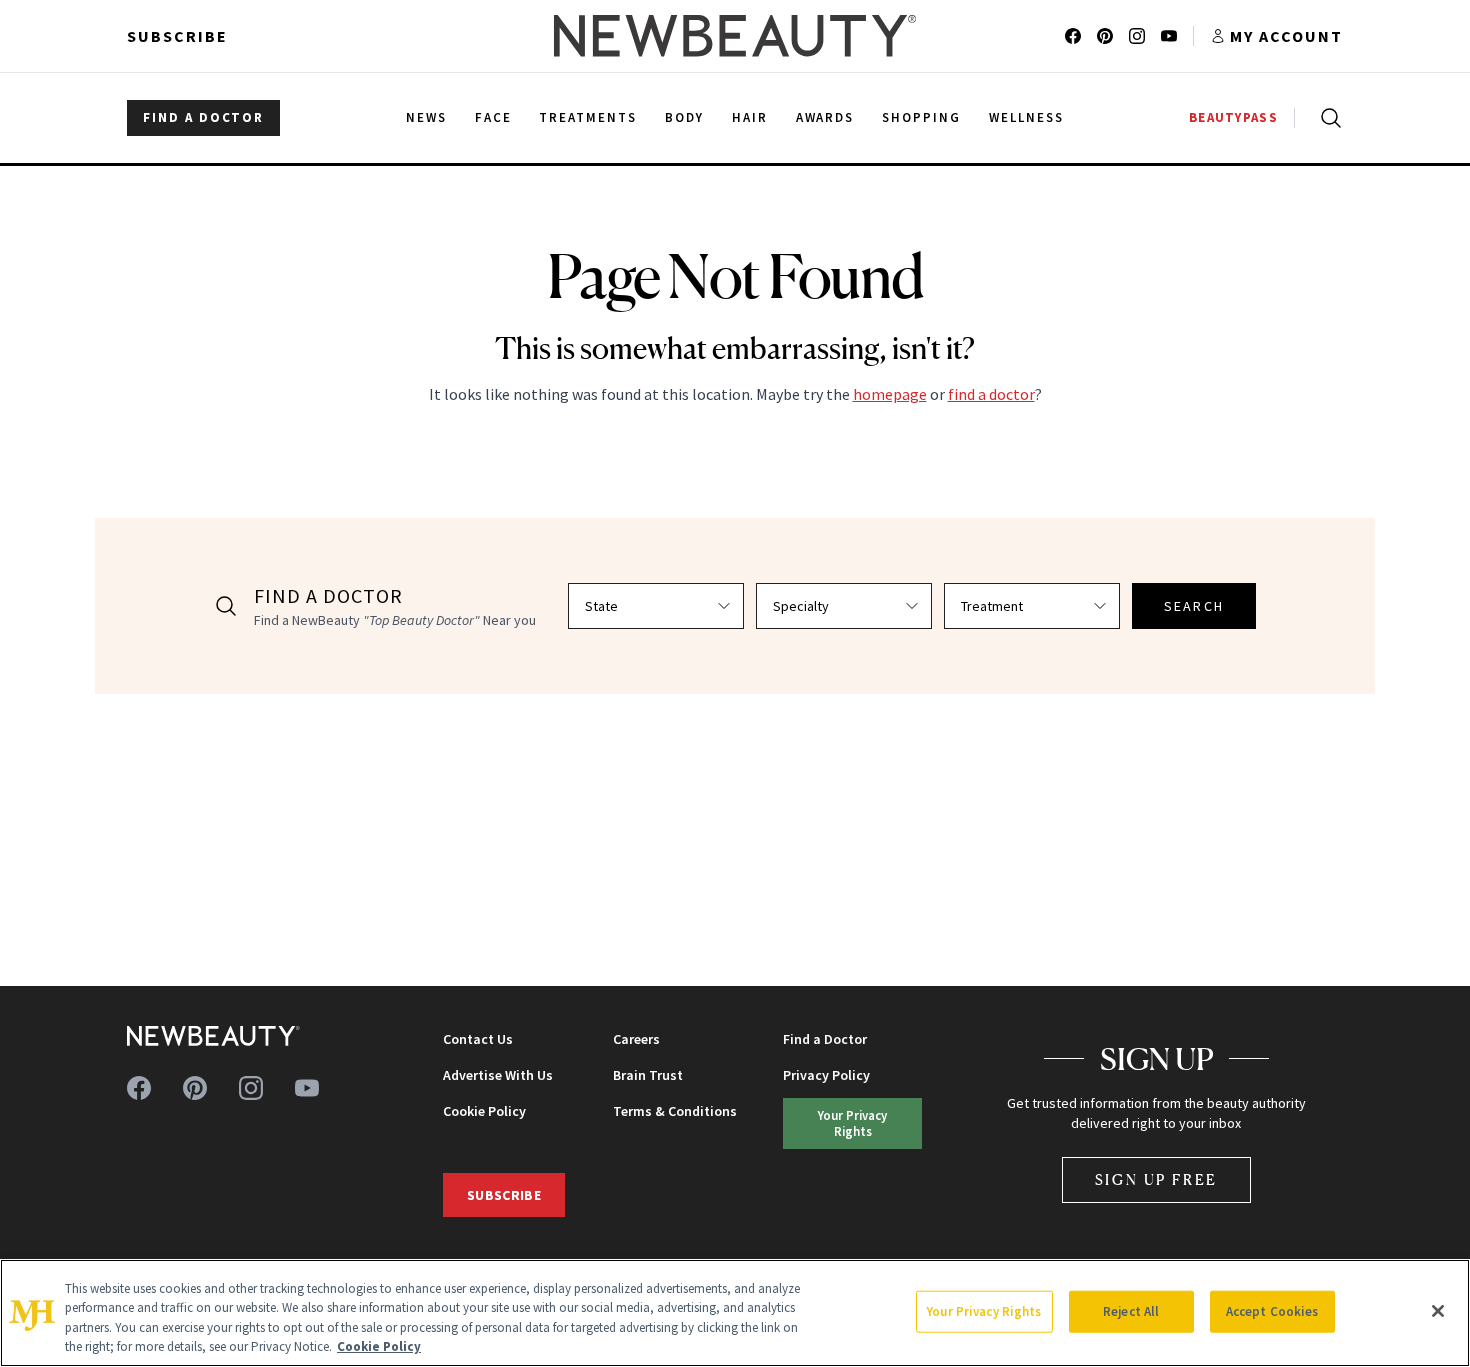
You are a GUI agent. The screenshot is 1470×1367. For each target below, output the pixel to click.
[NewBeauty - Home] (735, 36)
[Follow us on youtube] (1169, 36)
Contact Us (478, 1039)
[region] (735, 1313)
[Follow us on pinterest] (1105, 36)
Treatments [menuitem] (588, 117)
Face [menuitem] (493, 117)
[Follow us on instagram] (1137, 36)
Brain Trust (648, 1075)
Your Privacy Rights (852, 1122)
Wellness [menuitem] (1026, 117)
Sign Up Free (1157, 1179)
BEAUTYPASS (1233, 117)
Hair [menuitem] (750, 117)
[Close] (1438, 1311)
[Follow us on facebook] (1073, 36)
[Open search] (1327, 118)
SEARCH (1194, 606)
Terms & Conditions (675, 1111)
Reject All (1131, 1311)
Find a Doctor (825, 1039)
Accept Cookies (1272, 1311)
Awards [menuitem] (825, 117)
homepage (890, 394)
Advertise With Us (498, 1075)
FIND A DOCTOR (203, 117)
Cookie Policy (484, 1111)
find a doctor (991, 394)
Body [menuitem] (684, 117)
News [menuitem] (426, 117)
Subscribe (177, 36)
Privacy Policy (826, 1075)
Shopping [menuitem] (921, 117)
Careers (636, 1039)
